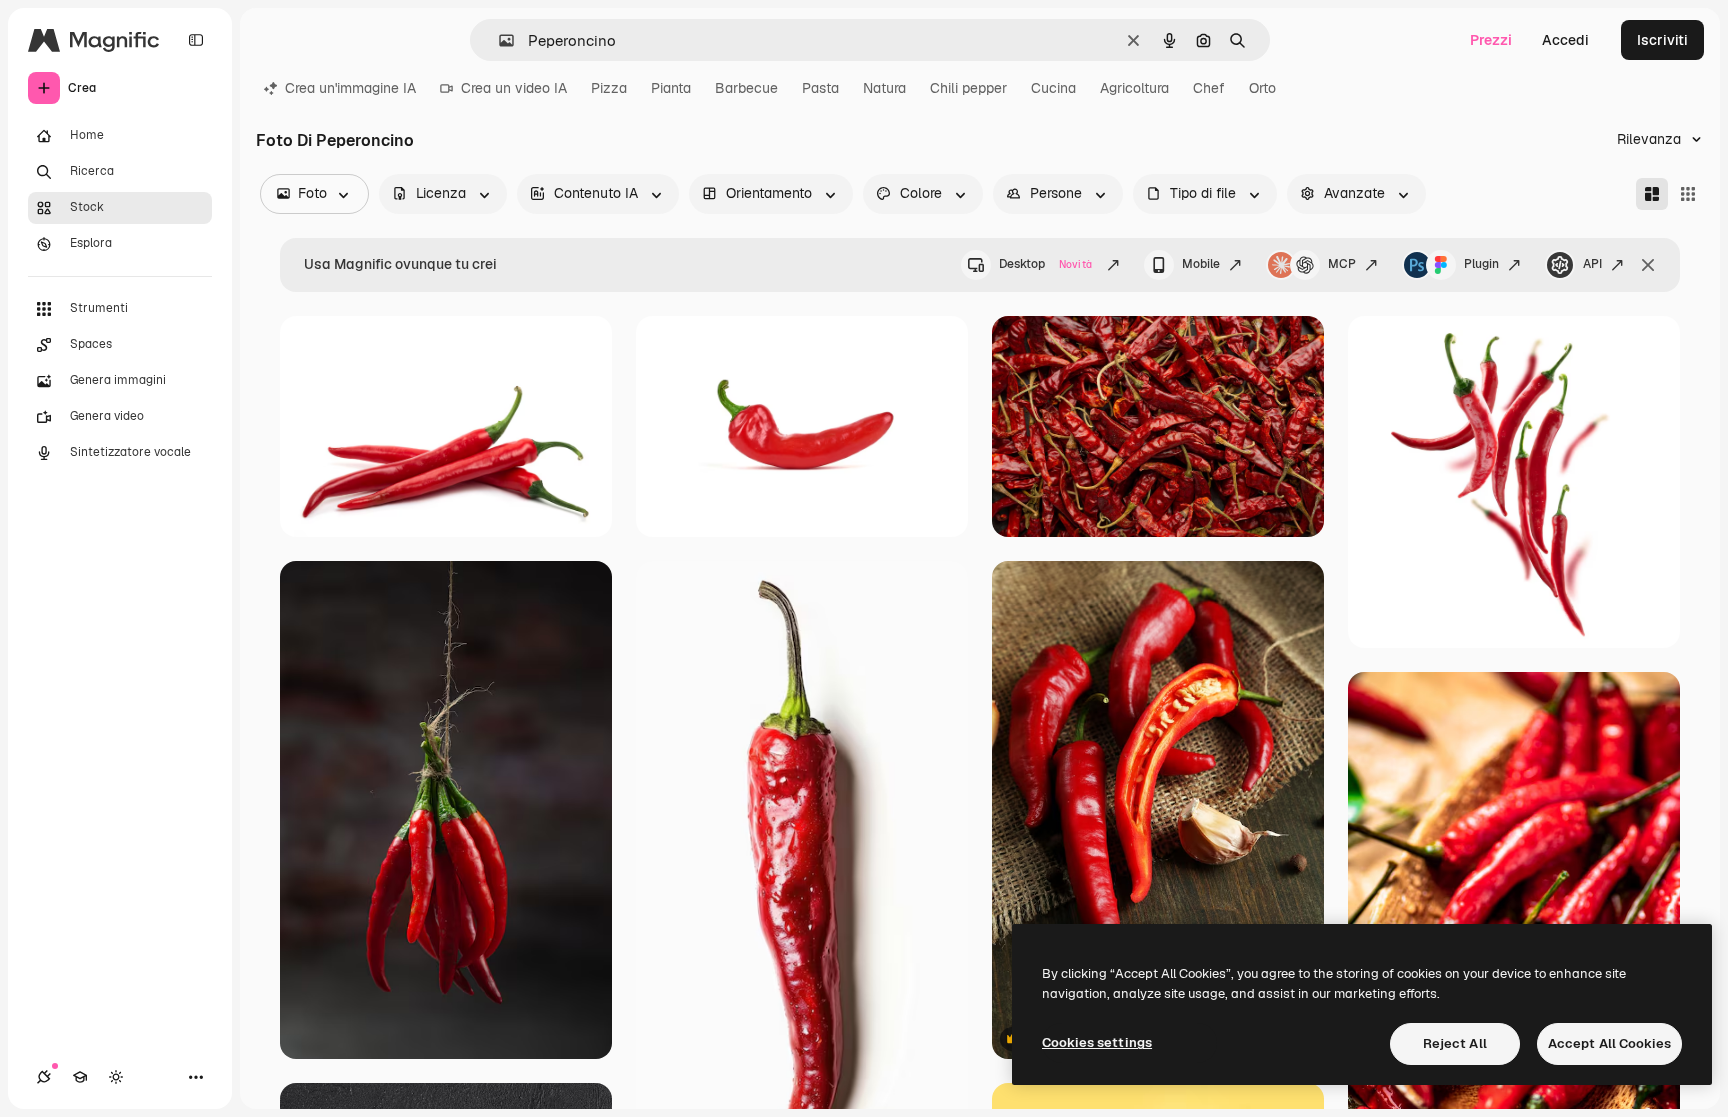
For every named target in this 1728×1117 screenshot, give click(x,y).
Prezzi (1491, 40)
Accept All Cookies (1609, 1043)
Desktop (1045, 264)
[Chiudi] (1648, 265)
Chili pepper (968, 88)
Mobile (1201, 264)
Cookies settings (1097, 1042)
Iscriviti (1662, 40)
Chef (1209, 88)
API (1592, 264)
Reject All (1455, 1043)
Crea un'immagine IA (350, 88)
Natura (884, 88)
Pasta (820, 88)
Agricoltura (1134, 88)
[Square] (1688, 194)
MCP (1342, 264)
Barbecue (746, 88)
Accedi (1565, 40)
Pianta (671, 88)
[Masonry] (1652, 194)
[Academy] (80, 1077)
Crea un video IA (514, 88)
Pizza (609, 88)
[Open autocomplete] (498, 40)
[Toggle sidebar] (196, 40)
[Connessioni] (44, 1077)
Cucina (1053, 88)
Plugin (1481, 264)
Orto (1262, 88)
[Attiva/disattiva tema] (116, 1077)
